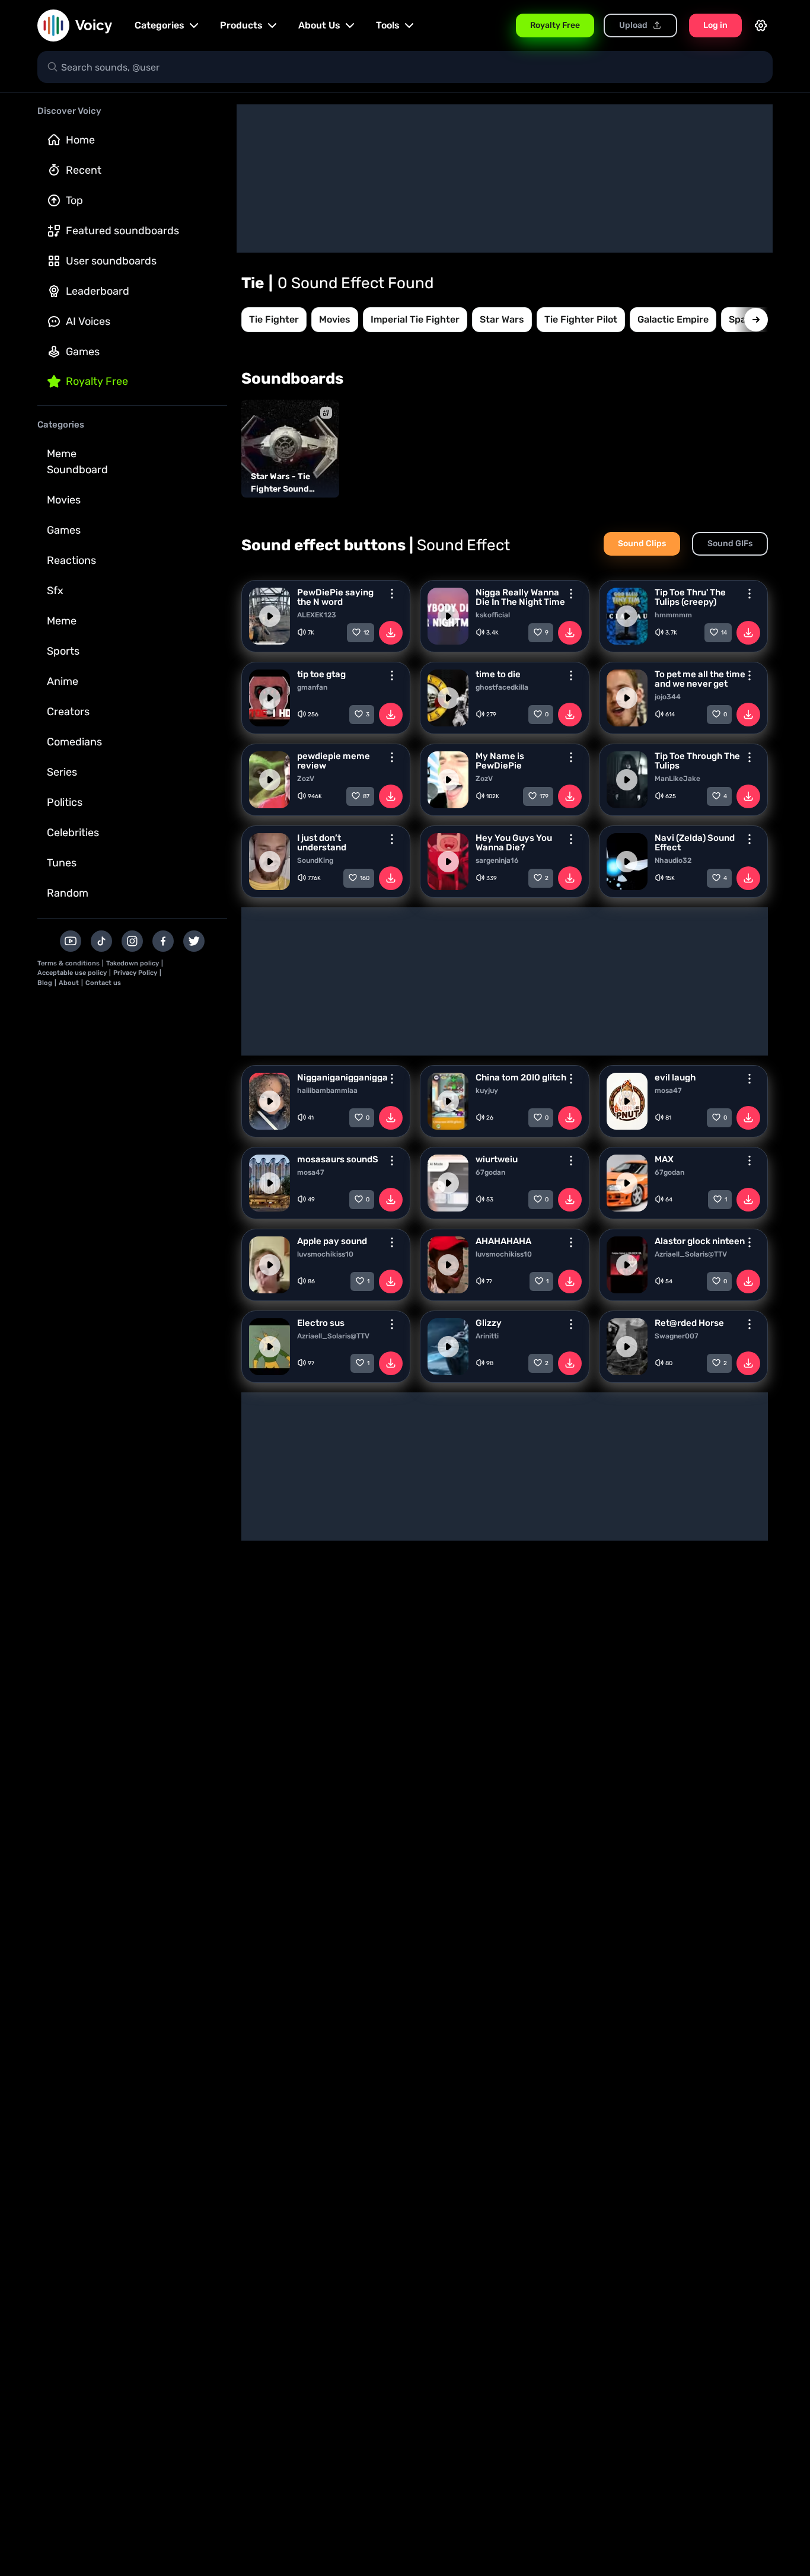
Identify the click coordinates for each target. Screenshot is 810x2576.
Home (80, 140)
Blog (45, 983)
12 (366, 633)
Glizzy (489, 1323)
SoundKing (315, 860)
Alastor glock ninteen (700, 1241)
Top (74, 200)
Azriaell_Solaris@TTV (691, 1254)
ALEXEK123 (317, 615)
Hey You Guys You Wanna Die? (514, 843)
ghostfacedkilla (502, 687)
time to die (498, 674)
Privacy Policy (135, 973)
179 (544, 796)
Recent (84, 170)
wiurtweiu (497, 1159)
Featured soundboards (122, 231)
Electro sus (321, 1323)
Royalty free (97, 381)
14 (724, 633)
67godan (490, 1172)
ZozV (306, 779)
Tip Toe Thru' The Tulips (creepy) (690, 597)
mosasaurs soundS (338, 1159)
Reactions (71, 560)
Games (83, 352)
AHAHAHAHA (503, 1241)
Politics (65, 802)
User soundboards (111, 261)
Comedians (74, 742)
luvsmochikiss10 (325, 1254)
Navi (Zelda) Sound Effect (695, 843)
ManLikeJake (677, 779)
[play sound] (270, 616)
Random (68, 893)
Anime (63, 681)
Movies (64, 500)
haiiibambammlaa (327, 1091)
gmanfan (312, 687)
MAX (664, 1159)
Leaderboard (98, 291)
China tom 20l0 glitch (521, 1077)
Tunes (62, 863)
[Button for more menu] (392, 594)
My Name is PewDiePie (500, 761)
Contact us (103, 983)
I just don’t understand (322, 843)
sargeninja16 (497, 860)
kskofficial (493, 615)
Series (62, 772)
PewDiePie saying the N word (335, 597)
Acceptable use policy (72, 973)
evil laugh (675, 1077)
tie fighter (274, 319)
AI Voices (88, 321)
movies (335, 319)
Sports (63, 651)
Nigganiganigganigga (342, 1077)
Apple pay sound (332, 1241)
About (69, 983)
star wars (502, 319)
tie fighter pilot (581, 319)
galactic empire (673, 319)
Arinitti (487, 1336)
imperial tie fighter (415, 319)
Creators (68, 712)
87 (366, 796)
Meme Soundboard (77, 462)
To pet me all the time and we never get (700, 679)
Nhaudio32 (673, 860)
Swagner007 (677, 1336)
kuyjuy (487, 1091)
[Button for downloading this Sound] (391, 633)
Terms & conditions (68, 963)
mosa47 (668, 1091)
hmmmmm (673, 615)
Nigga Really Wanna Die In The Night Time (520, 597)
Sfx (55, 591)
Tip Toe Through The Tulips (697, 761)
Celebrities (73, 833)
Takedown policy (133, 963)
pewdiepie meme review (334, 761)
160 (365, 878)
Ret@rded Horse (689, 1323)
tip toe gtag (321, 674)
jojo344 (668, 697)
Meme (62, 621)
